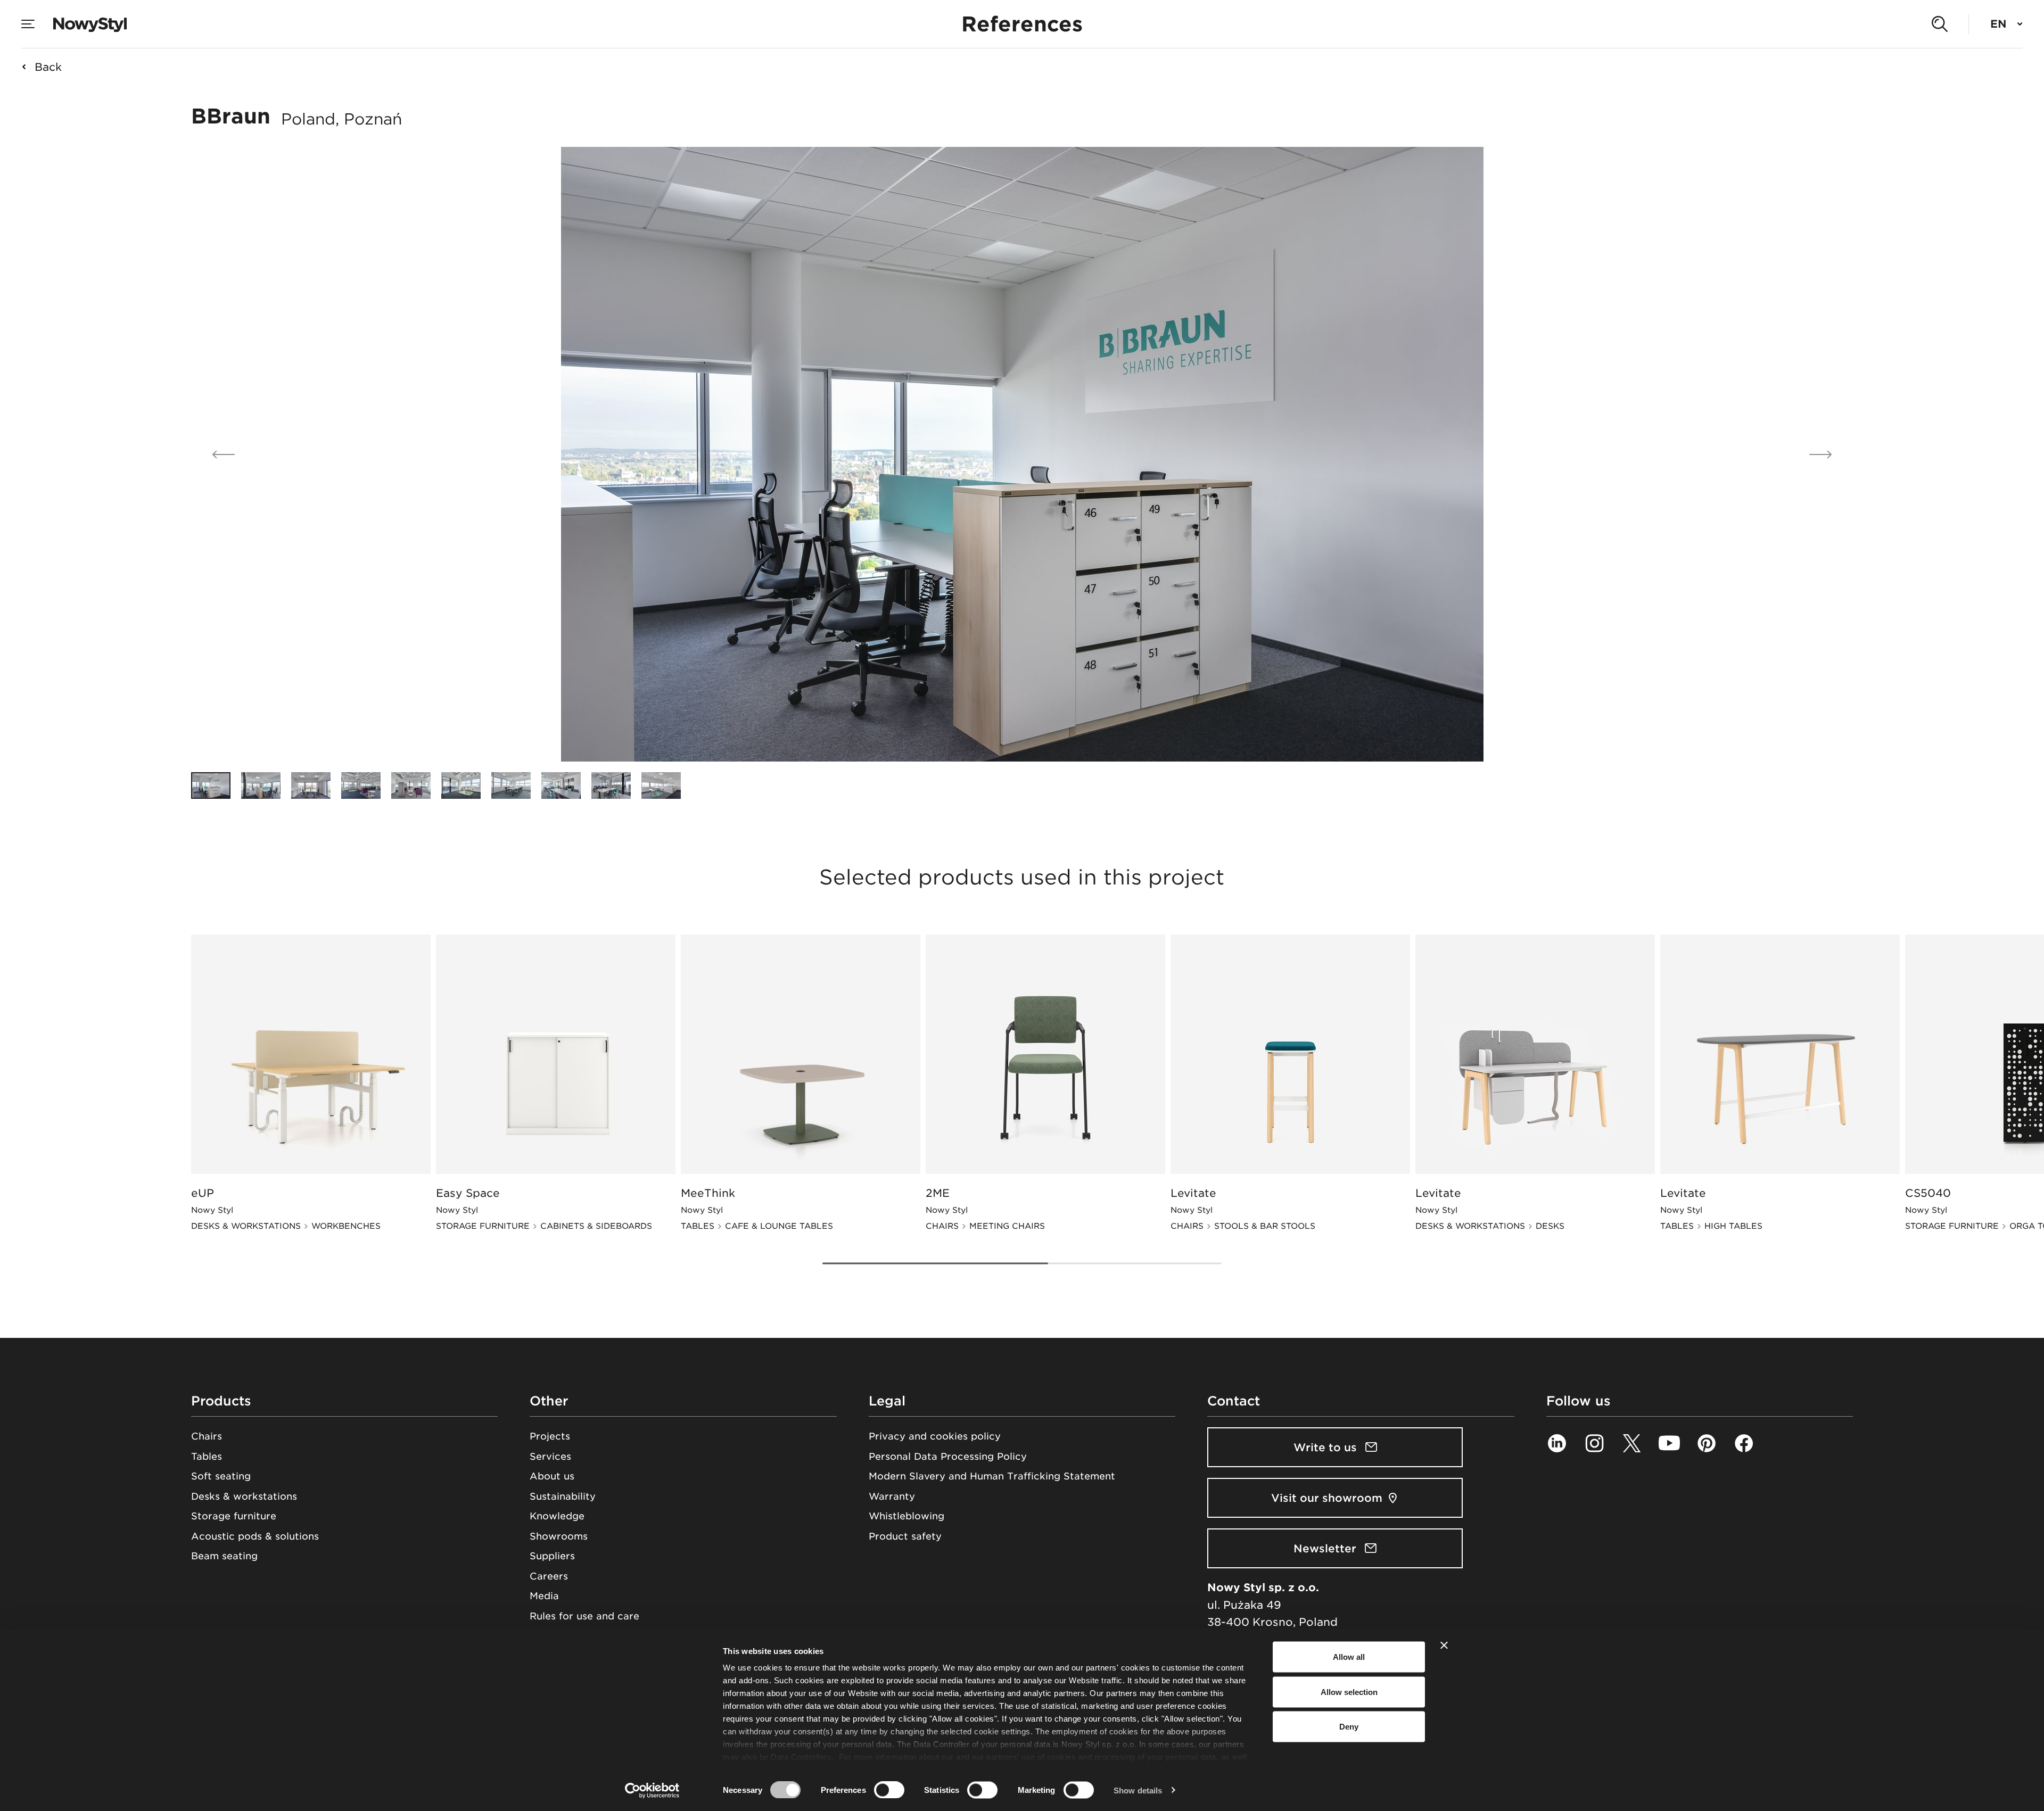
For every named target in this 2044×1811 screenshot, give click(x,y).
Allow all (1349, 1657)
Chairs (207, 1436)
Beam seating (224, 1556)
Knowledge (557, 1516)
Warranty (892, 1496)
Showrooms (559, 1536)
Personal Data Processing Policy (948, 1456)
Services (550, 1456)
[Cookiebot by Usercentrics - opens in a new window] (652, 1790)
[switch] (889, 1790)
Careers (549, 1576)
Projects (550, 1436)
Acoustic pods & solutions (255, 1536)
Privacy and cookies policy (935, 1436)
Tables (207, 1456)
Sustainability (563, 1496)
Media (544, 1596)
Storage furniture (234, 1516)
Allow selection (1349, 1692)
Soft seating (221, 1476)
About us (552, 1476)
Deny (1349, 1727)
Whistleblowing (906, 1516)
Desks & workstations (244, 1496)
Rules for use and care (584, 1616)
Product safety (905, 1536)
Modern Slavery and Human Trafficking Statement (992, 1476)
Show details (1138, 1790)
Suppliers (552, 1556)
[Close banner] (1444, 1645)
